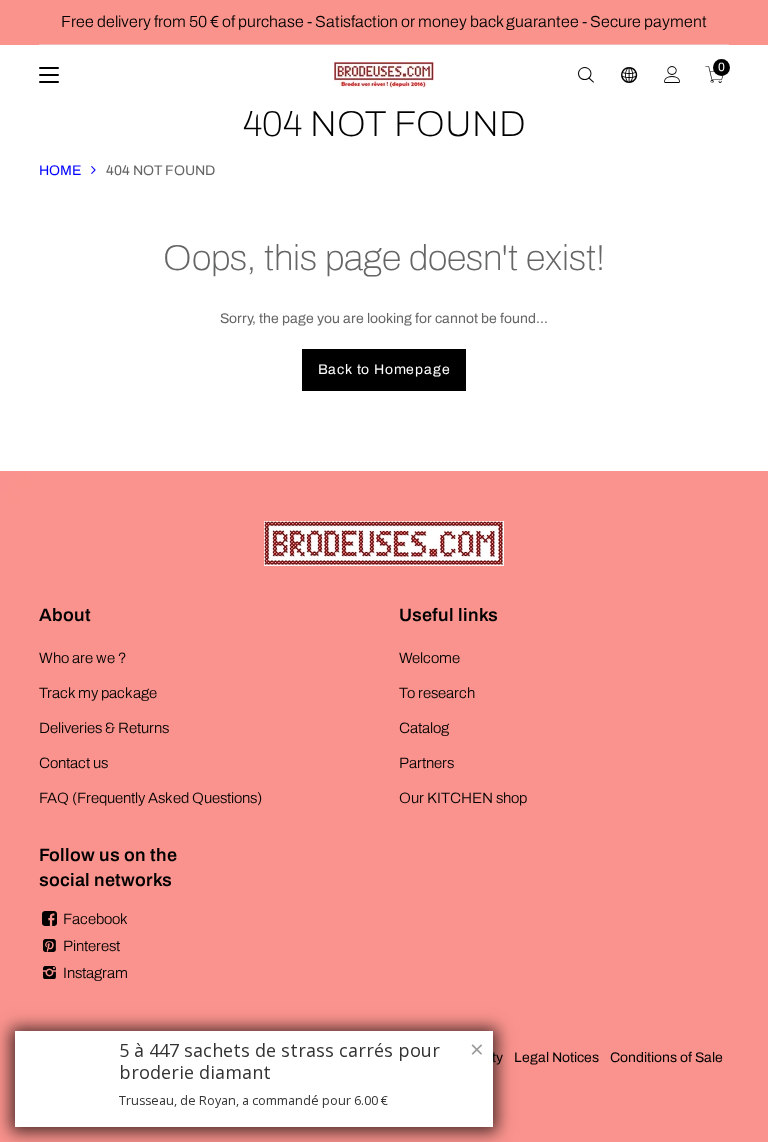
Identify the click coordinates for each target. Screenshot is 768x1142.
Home (60, 170)
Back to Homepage (384, 369)
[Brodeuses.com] (384, 75)
